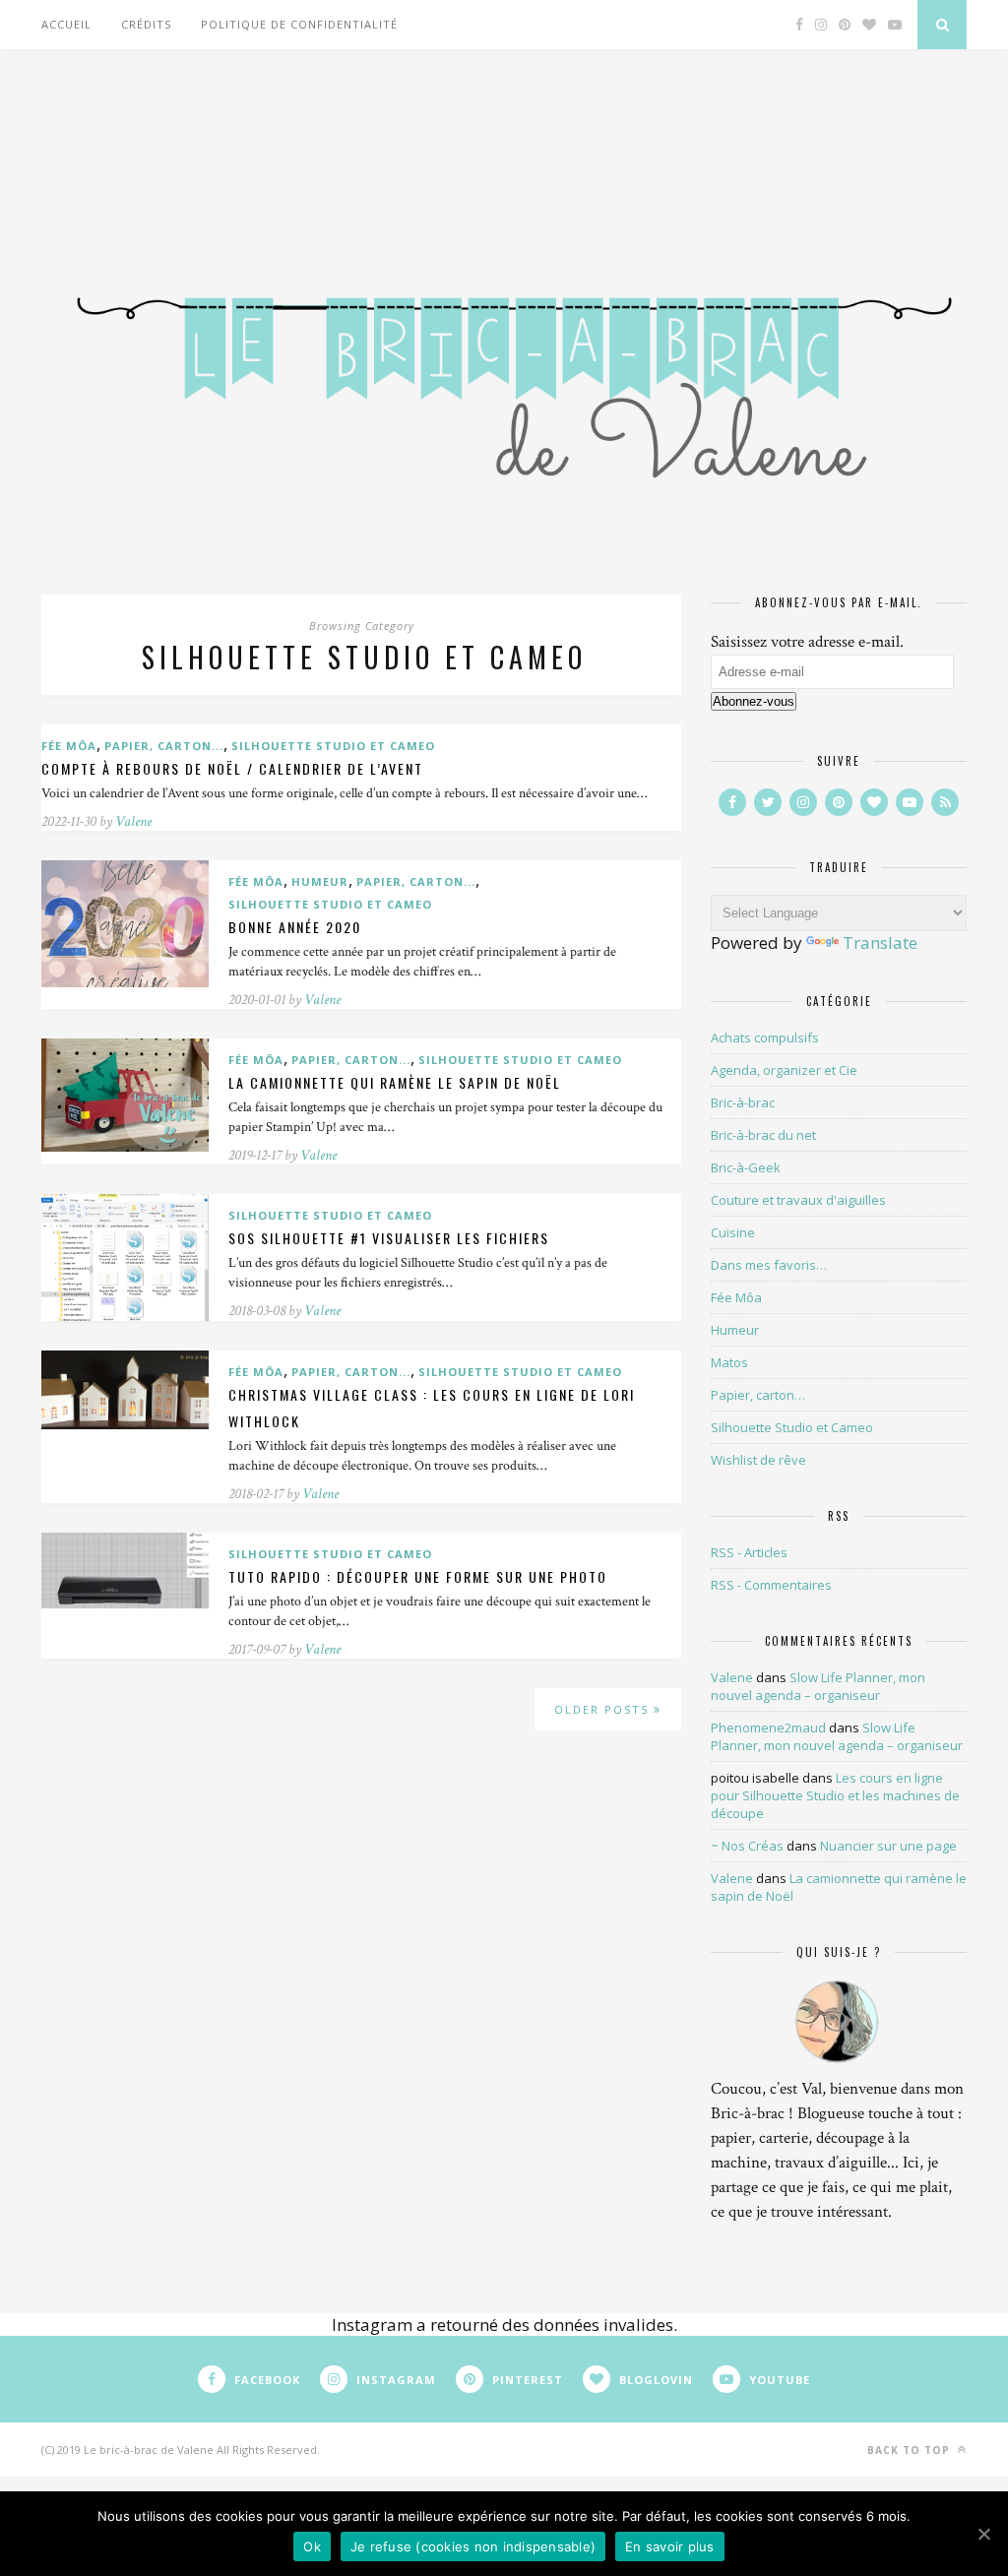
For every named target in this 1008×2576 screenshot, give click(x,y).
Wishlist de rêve (758, 1460)
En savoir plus (670, 2546)
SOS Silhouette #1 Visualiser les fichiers (389, 1238)
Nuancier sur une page (888, 1846)
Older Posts (604, 1709)
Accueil (66, 24)
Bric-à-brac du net (763, 1135)
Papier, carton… (758, 1395)
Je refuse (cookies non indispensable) (473, 2546)
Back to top (911, 2450)
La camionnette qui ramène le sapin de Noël (395, 1082)
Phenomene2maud (768, 1728)
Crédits (146, 24)
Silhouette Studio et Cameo (333, 746)
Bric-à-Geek (746, 1167)
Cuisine (733, 1232)
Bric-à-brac (743, 1102)
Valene (133, 821)
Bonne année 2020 (295, 927)
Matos (729, 1362)
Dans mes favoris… (769, 1265)
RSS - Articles (749, 1552)
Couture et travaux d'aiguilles (798, 1200)
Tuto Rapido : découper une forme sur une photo (418, 1576)
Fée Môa (69, 746)
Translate (880, 942)
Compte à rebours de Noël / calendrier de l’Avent (232, 768)
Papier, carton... (164, 746)
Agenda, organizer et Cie (784, 1070)
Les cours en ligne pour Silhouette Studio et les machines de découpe (835, 1795)
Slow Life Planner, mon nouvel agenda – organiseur (818, 1686)
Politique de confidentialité (299, 24)
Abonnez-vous (754, 701)
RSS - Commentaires (771, 1585)
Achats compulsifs (765, 1037)
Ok (312, 2546)
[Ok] (983, 2534)
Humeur (320, 881)
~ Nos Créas (747, 1846)
